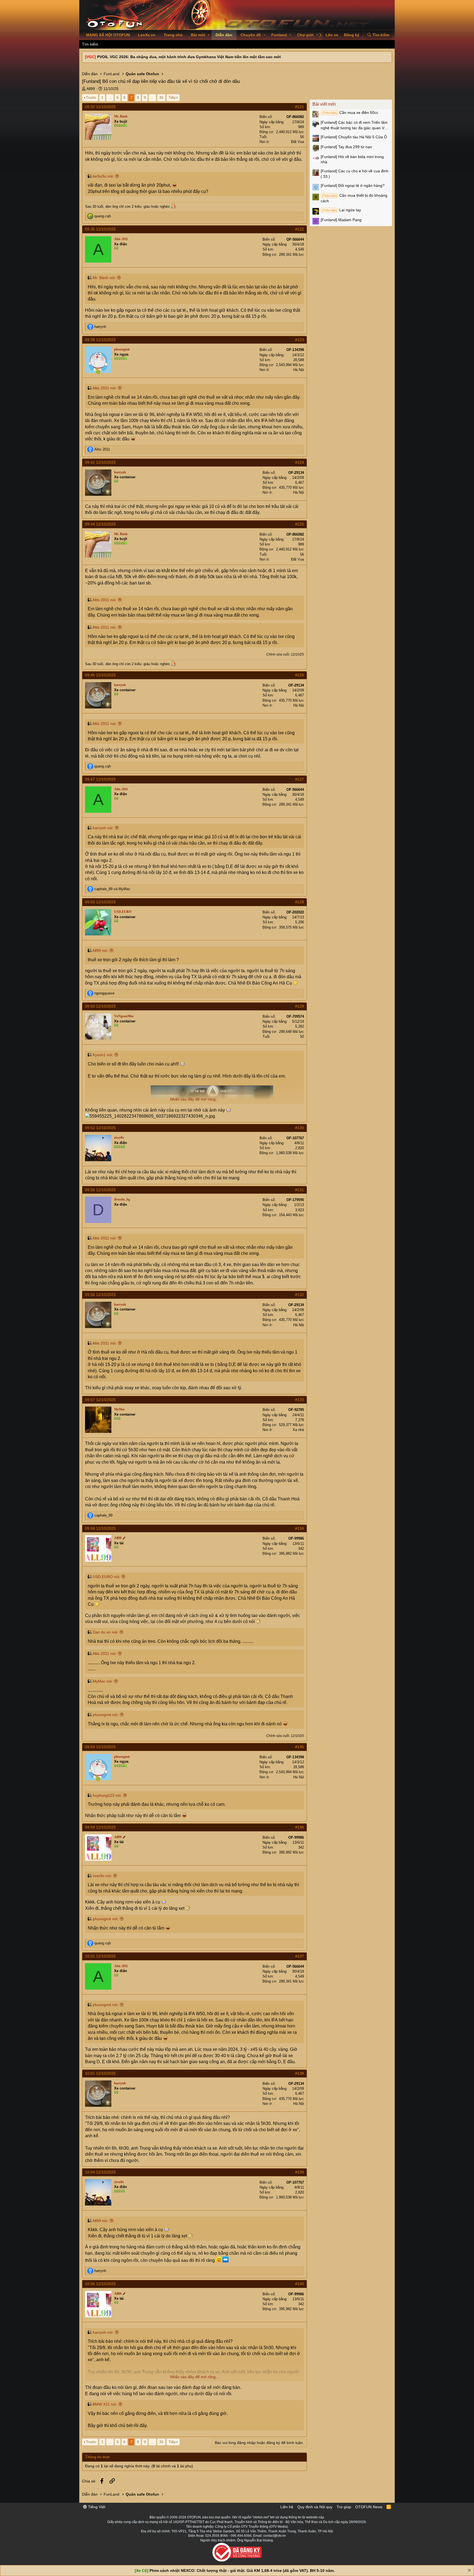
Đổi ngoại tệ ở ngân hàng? (353, 185)
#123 (300, 340)
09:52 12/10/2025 (100, 1128)
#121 (300, 107)
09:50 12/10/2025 (100, 902)
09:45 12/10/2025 (100, 675)
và (112, 889)
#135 (300, 1747)
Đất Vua (297, 142)
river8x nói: (102, 1876)
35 (161, 97)
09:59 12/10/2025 (100, 1747)
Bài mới (198, 35)
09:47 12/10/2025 (100, 779)
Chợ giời (305, 35)
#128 (300, 902)
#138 (300, 2073)
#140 (300, 2284)
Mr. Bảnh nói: (104, 278)
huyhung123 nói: (107, 1795)
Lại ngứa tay (342, 210)
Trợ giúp (344, 2507)
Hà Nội (299, 370)
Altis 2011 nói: (105, 388)
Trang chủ (173, 35)
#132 (300, 1295)
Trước (91, 97)
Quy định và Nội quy (315, 2507)
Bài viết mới (324, 104)
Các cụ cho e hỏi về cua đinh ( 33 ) (355, 174)
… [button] (110, 97)
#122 (300, 229)
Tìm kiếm (90, 44)
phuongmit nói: (106, 1715)
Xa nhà (298, 1430)
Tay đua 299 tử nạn (346, 147)
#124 (300, 462)
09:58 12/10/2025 (100, 1528)
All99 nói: (100, 950)
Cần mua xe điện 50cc (350, 113)
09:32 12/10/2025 (100, 107)
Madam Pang (341, 220)
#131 (300, 1190)
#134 (300, 1528)
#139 (300, 2172)
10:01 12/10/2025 (100, 1956)
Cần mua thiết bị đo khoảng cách (354, 198)
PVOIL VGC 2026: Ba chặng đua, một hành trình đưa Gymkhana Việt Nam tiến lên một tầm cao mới (189, 57)
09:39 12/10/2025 (100, 340)
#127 (300, 779)
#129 (300, 1006)
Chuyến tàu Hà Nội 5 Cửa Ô (354, 137)
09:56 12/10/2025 (100, 1190)
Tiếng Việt (96, 2507)
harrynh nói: (103, 828)
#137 (300, 1956)
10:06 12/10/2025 (100, 2284)
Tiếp (172, 97)
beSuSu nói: (103, 176)
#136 (300, 1827)
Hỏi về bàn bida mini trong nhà (352, 159)
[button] (209, 35)
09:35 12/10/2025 (100, 229)
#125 (300, 524)
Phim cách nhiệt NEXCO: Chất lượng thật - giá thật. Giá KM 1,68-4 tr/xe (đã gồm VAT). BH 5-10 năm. (242, 2571)
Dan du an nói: (105, 1632)
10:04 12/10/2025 (100, 2172)
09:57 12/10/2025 (100, 1400)
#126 (300, 675)
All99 (91, 89)
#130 (300, 1128)
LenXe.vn (147, 35)
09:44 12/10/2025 (100, 524)
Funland (279, 35)
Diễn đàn (224, 35)
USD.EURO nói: (106, 1577)
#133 (300, 1400)
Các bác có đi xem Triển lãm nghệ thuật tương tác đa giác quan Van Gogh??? (355, 125)
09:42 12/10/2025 (100, 462)
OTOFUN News (369, 2507)
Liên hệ (287, 2507)
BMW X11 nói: (105, 2404)
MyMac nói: (103, 1681)
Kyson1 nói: (103, 1055)
